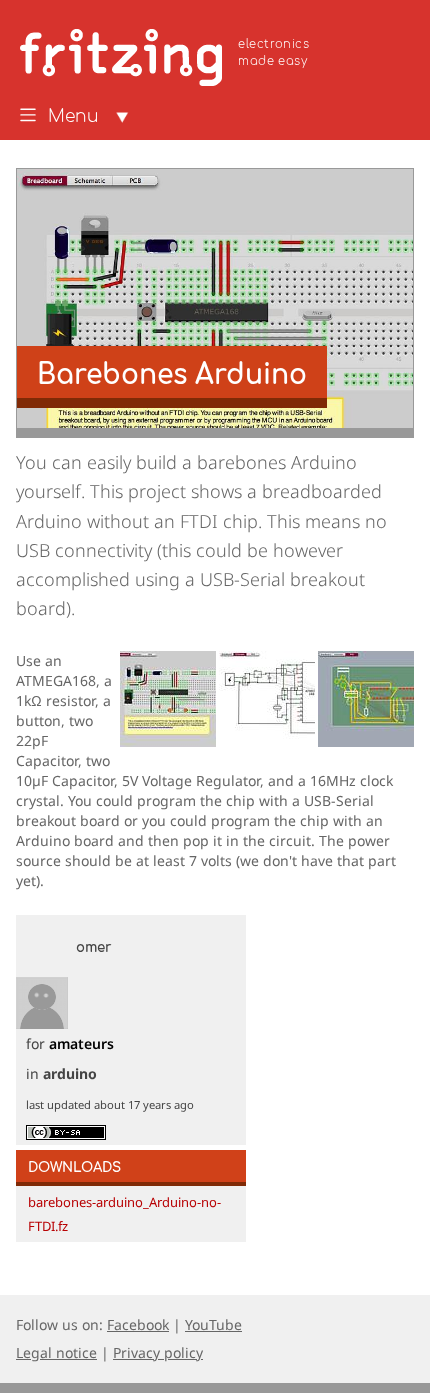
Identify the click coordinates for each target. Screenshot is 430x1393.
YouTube (213, 1324)
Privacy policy (158, 1352)
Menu (73, 117)
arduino (70, 1073)
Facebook (138, 1324)
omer (93, 948)
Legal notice (56, 1352)
